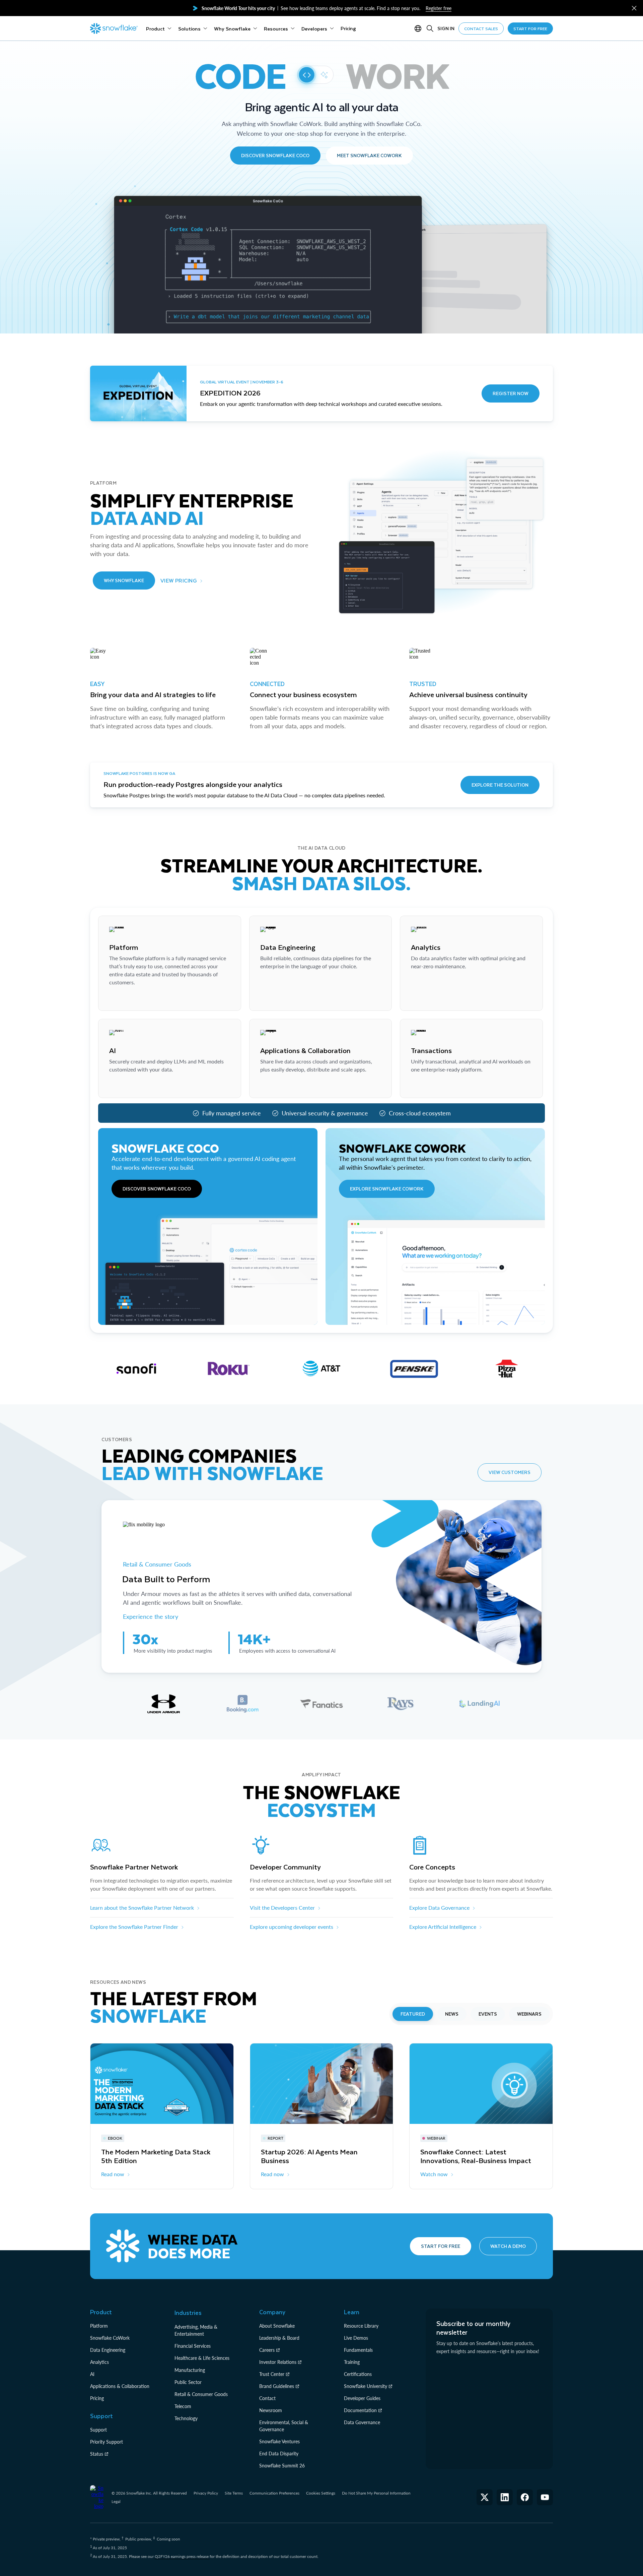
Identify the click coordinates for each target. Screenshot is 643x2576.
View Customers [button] (510, 1472)
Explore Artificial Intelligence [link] (443, 1927)
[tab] (163, 1704)
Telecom (183, 2406)
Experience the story (151, 1616)
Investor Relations (278, 2362)
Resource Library (361, 2326)
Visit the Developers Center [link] (282, 1908)
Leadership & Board (279, 2338)
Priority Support (106, 2442)
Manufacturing (190, 2370)
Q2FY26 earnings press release (182, 2556)
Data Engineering (108, 2350)
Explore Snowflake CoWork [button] (387, 1189)
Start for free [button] (441, 2246)
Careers (267, 2350)
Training (352, 2362)
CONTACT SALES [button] (481, 28)
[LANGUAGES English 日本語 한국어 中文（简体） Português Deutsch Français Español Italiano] (419, 28)
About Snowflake (277, 2326)
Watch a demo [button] (508, 2246)
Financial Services (193, 2346)
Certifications (358, 2374)
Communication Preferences (274, 2493)
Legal (116, 2501)
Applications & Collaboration (120, 2386)
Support (98, 2430)
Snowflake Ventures (279, 2441)
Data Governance (362, 2422)
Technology (186, 2418)
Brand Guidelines (277, 2386)
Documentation (360, 2410)
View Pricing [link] (179, 580)
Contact (267, 2398)
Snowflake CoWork (110, 2338)
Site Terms (234, 2493)
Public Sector (188, 2382)
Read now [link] (113, 2174)
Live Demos (356, 2338)
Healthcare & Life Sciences (202, 2358)
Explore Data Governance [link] (439, 1908)
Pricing (97, 2398)
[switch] (315, 75)
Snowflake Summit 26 (282, 2466)
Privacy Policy (206, 2493)
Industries (188, 2313)
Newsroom (271, 2410)
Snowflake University (366, 2386)
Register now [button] (511, 393)
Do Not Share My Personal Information (376, 2493)
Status (97, 2454)
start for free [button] (530, 28)
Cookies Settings (321, 2493)
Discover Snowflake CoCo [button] (275, 155)
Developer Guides (362, 2398)
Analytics (99, 2362)
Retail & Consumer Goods (158, 1564)
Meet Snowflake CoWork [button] (369, 155)
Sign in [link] (446, 28)
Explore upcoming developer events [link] (292, 1927)
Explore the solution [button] (500, 785)
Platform (99, 2326)
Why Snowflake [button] (124, 580)
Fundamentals (358, 2350)
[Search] (430, 28)
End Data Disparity (279, 2454)
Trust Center (272, 2374)
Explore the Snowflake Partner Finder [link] (134, 1927)
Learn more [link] (122, 999)
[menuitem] (159, 28)
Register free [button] (439, 8)
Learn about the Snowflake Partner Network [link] (142, 1908)
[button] (634, 8)
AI (92, 2374)
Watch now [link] (434, 2174)
